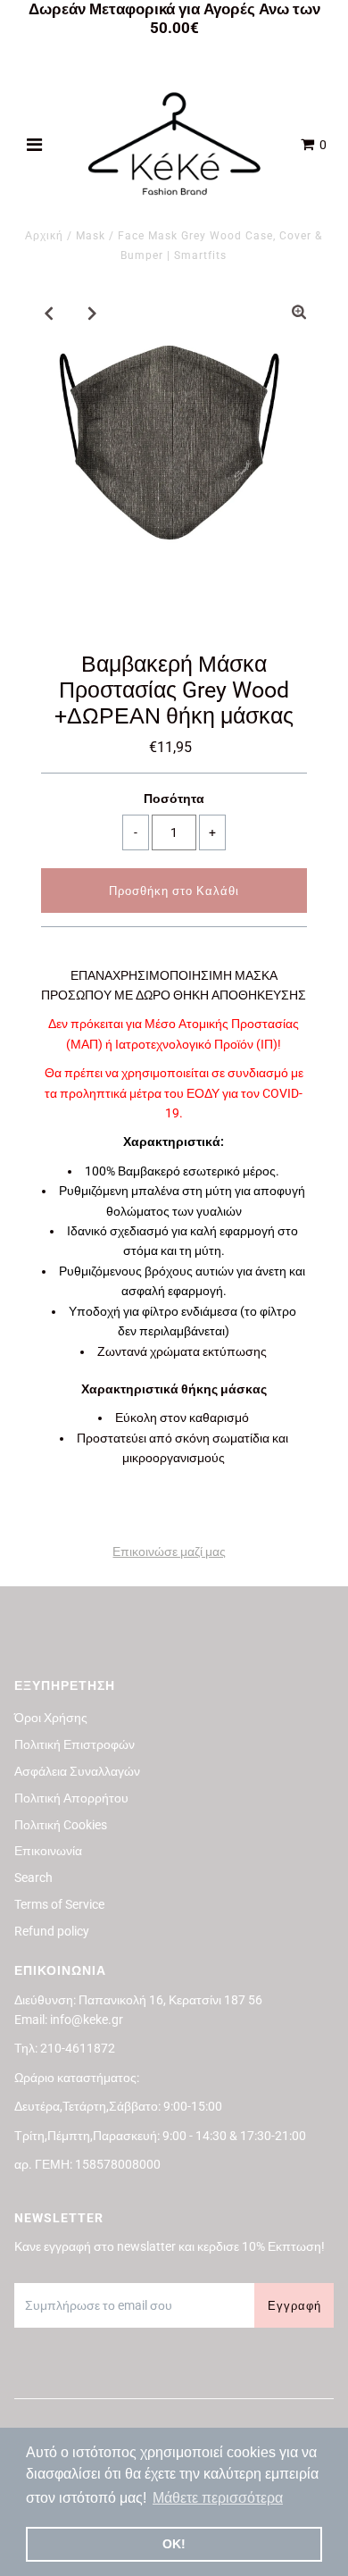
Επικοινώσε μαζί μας (169, 1551)
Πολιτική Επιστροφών (75, 1744)
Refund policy (52, 1931)
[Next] (93, 313)
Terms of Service (59, 1904)
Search (33, 1878)
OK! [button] (174, 2544)
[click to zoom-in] (299, 313)
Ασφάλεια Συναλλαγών (77, 1771)
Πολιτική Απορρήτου (71, 1798)
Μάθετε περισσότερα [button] (218, 2498)
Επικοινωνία (48, 1851)
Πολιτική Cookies (61, 1825)
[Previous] (49, 313)
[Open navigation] (35, 145)
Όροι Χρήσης (51, 1718)
